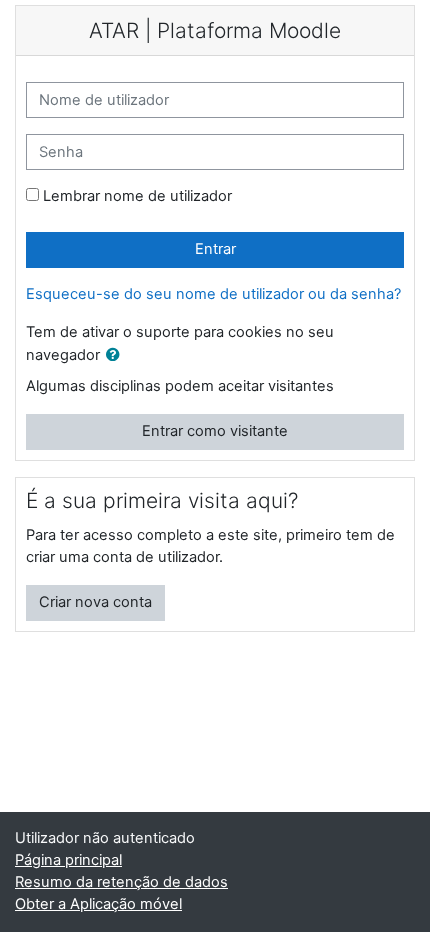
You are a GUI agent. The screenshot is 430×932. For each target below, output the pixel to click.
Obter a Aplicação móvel (98, 904)
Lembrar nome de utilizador (137, 196)
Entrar (215, 249)
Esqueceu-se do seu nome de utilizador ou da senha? (213, 294)
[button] (117, 356)
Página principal (68, 860)
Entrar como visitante (215, 431)
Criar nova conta (95, 602)
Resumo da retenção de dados (121, 882)
